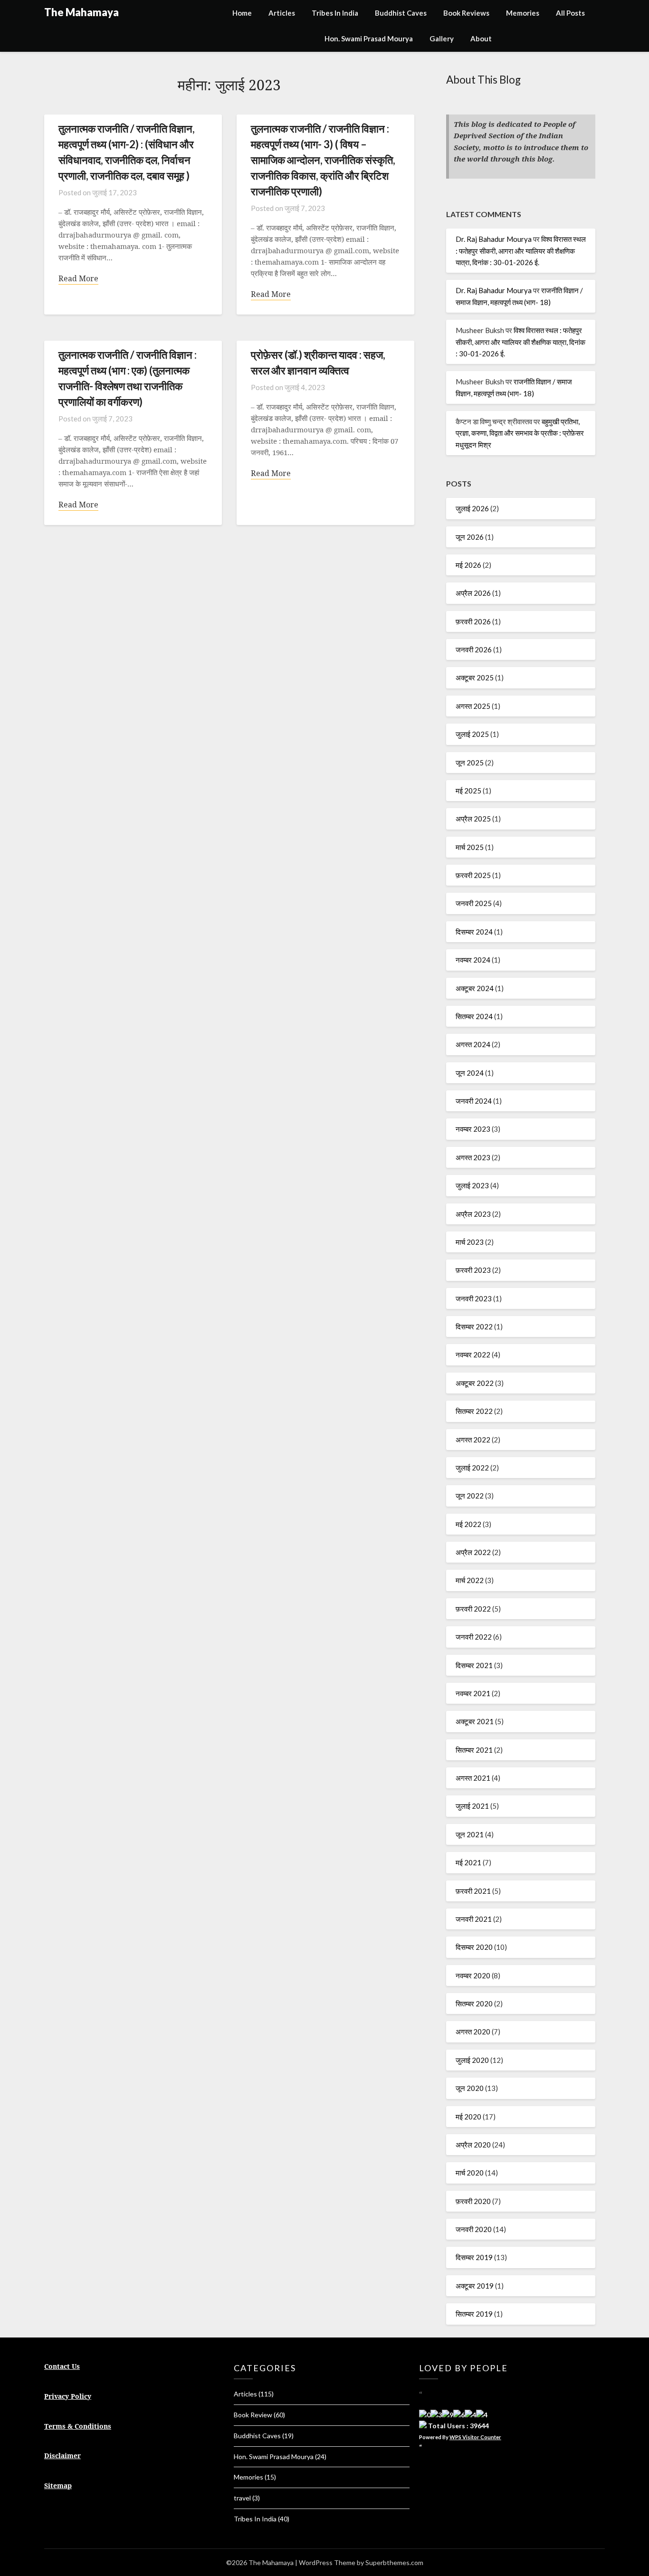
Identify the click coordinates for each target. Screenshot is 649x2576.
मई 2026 (468, 565)
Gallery (442, 38)
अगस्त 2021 (473, 1778)
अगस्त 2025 (473, 706)
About (481, 38)
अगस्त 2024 (473, 1044)
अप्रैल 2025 (473, 819)
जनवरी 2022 (474, 1637)
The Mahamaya (81, 12)
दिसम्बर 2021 (474, 1665)
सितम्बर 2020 (474, 2004)
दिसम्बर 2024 (474, 932)
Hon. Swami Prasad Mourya (369, 38)
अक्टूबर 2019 (475, 2286)
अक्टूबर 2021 (475, 1721)
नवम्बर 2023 (473, 1129)
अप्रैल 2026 (473, 593)
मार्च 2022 (470, 1580)
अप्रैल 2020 (473, 2145)
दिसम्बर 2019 (474, 2257)
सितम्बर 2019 (474, 2314)
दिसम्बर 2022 (474, 1326)
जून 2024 (470, 1073)
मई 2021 (468, 1862)
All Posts (570, 13)
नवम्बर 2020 (473, 1975)
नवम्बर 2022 (473, 1355)
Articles (282, 13)
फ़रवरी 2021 (473, 1891)
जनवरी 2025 (474, 903)
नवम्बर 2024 (473, 960)
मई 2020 (468, 2117)
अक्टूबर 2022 (475, 1383)
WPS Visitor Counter (475, 2437)
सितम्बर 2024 (474, 1016)
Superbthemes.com (394, 2562)
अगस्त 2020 (473, 2032)
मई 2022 (468, 1524)
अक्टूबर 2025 (475, 677)
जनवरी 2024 (474, 1101)
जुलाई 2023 (472, 1185)
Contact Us (62, 2366)
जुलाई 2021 (472, 1806)
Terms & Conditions (78, 2426)
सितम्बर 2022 (474, 1411)
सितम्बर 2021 (474, 1750)
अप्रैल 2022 (473, 1552)
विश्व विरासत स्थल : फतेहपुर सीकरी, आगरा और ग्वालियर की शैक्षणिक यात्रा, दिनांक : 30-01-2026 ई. (521, 251)
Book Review (253, 2415)
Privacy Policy (68, 2396)
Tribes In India (335, 13)
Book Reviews (466, 13)
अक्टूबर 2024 (475, 988)
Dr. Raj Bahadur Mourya (494, 239)
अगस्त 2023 (473, 1157)
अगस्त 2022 (473, 1440)
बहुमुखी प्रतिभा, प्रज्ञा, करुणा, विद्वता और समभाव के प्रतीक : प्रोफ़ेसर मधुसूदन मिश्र (520, 433)
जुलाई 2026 (472, 508)
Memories (523, 13)
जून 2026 (470, 537)
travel (242, 2498)
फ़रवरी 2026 (473, 621)
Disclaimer (62, 2456)
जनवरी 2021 (474, 1919)
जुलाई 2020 (472, 2060)
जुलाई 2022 (472, 1468)
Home (242, 13)
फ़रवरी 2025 (473, 875)
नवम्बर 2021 (473, 1693)
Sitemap (58, 2485)
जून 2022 (470, 1496)
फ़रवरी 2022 (473, 1609)
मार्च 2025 (470, 847)
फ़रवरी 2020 (473, 2201)
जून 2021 (470, 1834)
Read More (78, 278)
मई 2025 (468, 791)
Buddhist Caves (401, 13)
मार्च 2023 (470, 1242)
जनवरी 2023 (474, 1298)
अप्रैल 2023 (473, 1214)
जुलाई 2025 (472, 734)
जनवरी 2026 (474, 649)
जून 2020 (470, 2088)
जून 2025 (470, 763)
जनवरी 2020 (474, 2229)
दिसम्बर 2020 (474, 1947)
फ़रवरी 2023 (473, 1270)
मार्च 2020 (470, 2173)
